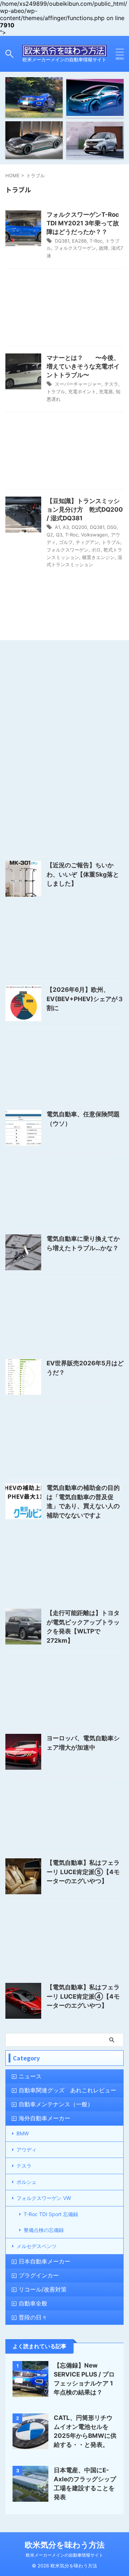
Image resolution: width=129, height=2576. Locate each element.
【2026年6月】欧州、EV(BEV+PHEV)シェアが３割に (85, 999)
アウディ (27, 2150)
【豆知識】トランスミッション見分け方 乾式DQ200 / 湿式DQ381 (85, 510)
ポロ (96, 550)
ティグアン (87, 542)
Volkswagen (94, 535)
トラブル (56, 391)
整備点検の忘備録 (44, 2230)
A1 (57, 527)
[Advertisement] (64, 309)
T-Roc (96, 241)
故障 (104, 248)
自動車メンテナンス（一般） (56, 2104)
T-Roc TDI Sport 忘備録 (51, 2214)
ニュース (30, 2076)
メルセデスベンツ (37, 2246)
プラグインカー (39, 2275)
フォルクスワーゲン (75, 248)
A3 (66, 527)
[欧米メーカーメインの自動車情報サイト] (64, 51)
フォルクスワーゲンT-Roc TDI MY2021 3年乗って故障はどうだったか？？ (83, 223)
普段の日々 (33, 2317)
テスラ (111, 384)
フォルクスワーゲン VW (44, 2198)
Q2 (50, 535)
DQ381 (62, 241)
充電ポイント (82, 391)
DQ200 (79, 527)
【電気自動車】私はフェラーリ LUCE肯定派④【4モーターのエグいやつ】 (83, 1996)
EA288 (79, 241)
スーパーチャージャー (78, 384)
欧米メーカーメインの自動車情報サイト (64, 2555)
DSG (112, 527)
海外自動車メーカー (44, 2118)
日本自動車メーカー (44, 2261)
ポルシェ (27, 2182)
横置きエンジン (98, 557)
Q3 (59, 535)
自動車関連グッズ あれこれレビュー (67, 2090)
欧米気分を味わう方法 (65, 2545)
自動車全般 (33, 2303)
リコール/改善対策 (43, 2289)
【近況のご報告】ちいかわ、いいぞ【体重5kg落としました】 (83, 874)
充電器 (106, 391)
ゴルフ (66, 542)
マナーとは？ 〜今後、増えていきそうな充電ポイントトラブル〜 (83, 366)
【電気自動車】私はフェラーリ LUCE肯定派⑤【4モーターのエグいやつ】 (83, 1872)
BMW (23, 2133)
